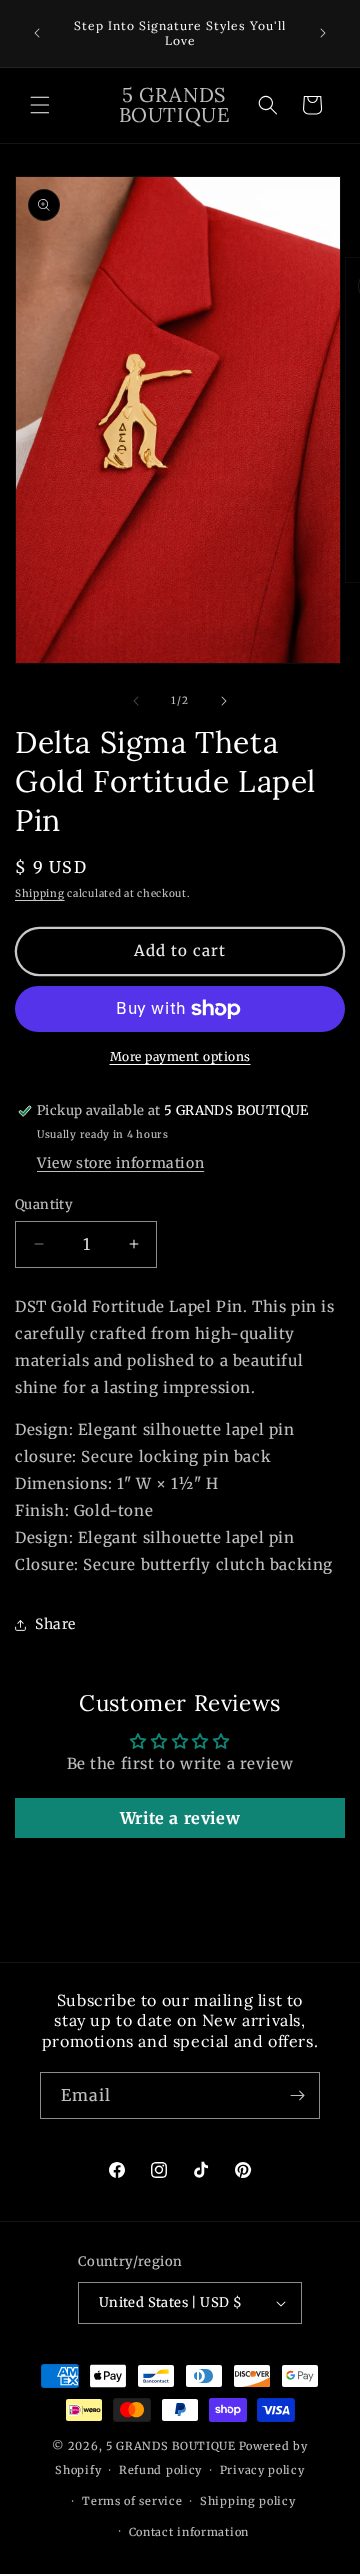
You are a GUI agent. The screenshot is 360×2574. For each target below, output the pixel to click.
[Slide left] (136, 701)
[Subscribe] (297, 2095)
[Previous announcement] (37, 33)
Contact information (189, 2532)
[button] (40, 105)
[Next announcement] (323, 33)
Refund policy (160, 2470)
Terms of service (132, 2501)
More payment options (180, 1056)
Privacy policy (262, 2470)
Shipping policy (248, 2501)
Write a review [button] (180, 1818)
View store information (120, 1163)
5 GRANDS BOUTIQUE (171, 2446)
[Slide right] (224, 701)
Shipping (40, 893)
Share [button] (55, 1624)
